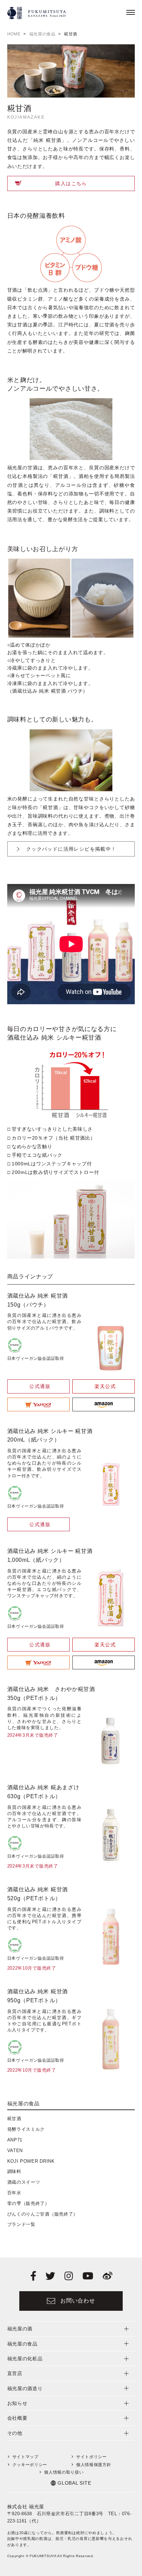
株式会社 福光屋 (26, 2507)
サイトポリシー (92, 2457)
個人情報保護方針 (94, 2465)
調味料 (14, 2171)
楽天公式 (105, 1386)
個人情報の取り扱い (64, 2472)
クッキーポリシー (30, 2465)
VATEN (15, 2151)
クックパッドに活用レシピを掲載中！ (71, 849)
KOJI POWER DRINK (31, 2161)
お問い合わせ (78, 2301)
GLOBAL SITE (74, 2483)
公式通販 (40, 1386)
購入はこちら (71, 183)
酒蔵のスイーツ (24, 2182)
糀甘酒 (14, 2119)
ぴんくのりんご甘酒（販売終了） (43, 2214)
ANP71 (15, 2140)
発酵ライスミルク (26, 2129)
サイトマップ (26, 2457)
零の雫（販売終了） (28, 2203)
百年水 (14, 2193)
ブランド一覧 (21, 2224)
